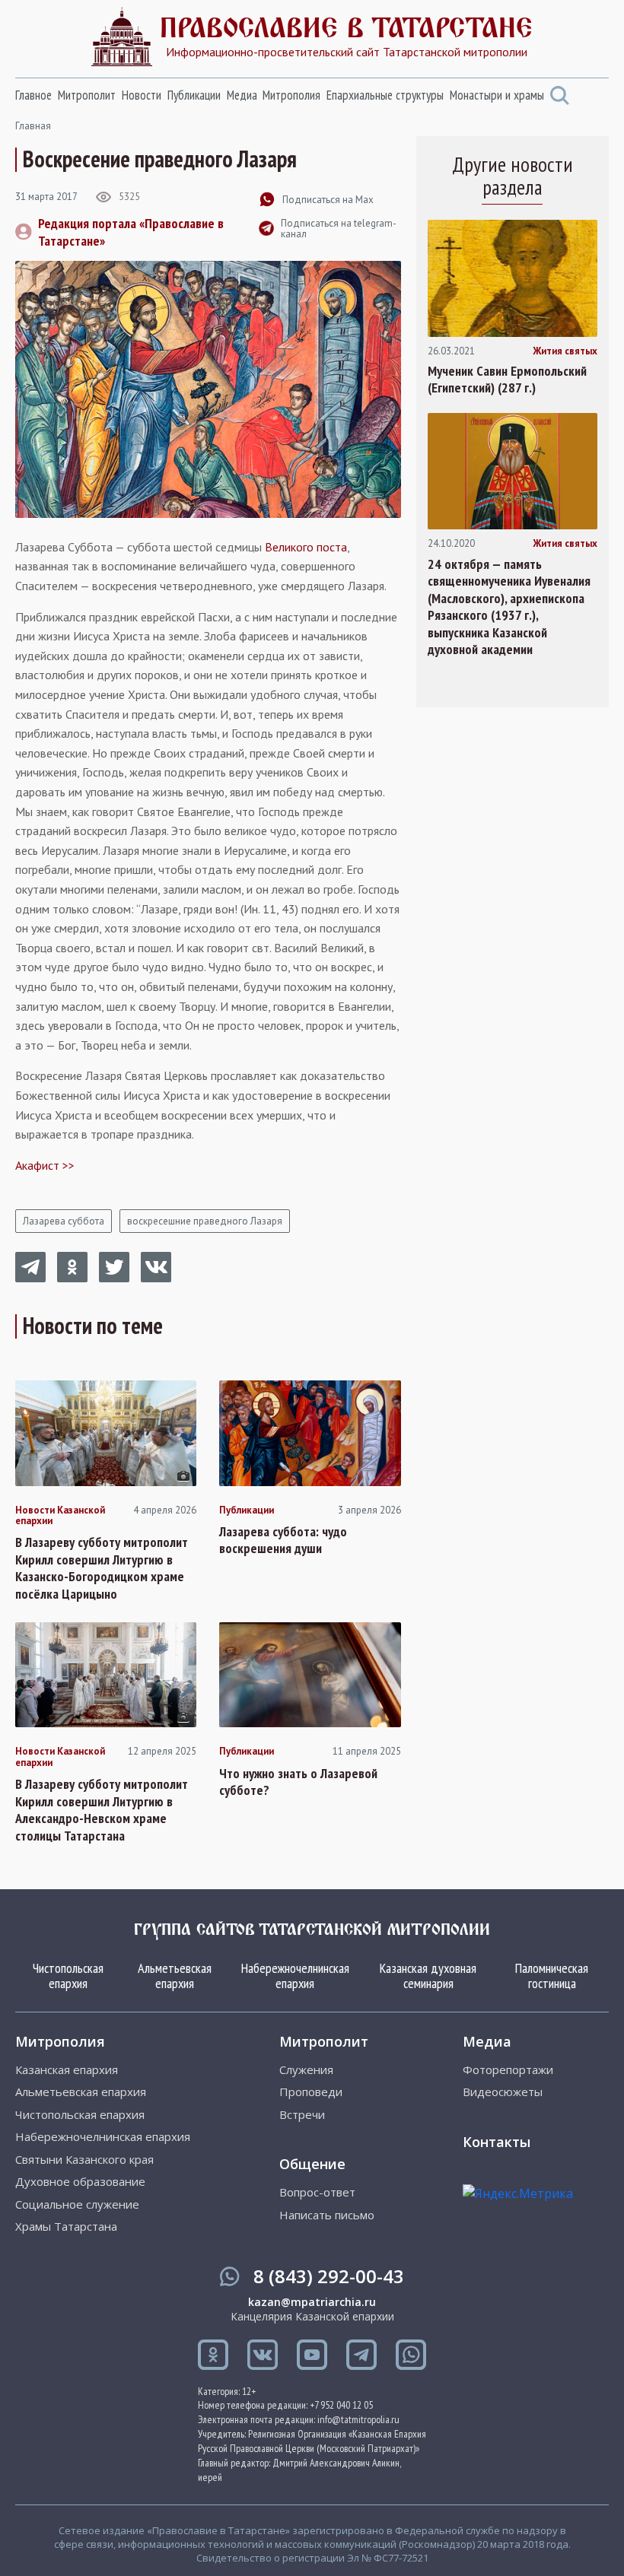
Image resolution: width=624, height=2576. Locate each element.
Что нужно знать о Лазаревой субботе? (298, 1782)
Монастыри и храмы (497, 95)
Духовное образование (80, 2182)
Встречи (302, 2115)
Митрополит (87, 95)
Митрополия (291, 95)
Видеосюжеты (503, 2092)
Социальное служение (77, 2204)
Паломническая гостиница (552, 1976)
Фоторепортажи (508, 2070)
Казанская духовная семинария (428, 1976)
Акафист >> (45, 1165)
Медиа (242, 95)
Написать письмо (327, 2215)
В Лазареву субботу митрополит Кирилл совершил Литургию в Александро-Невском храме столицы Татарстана (102, 1810)
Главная (33, 126)
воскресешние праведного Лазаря (205, 1221)
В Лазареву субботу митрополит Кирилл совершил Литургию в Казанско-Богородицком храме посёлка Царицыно (102, 1568)
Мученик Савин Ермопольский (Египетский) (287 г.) (507, 380)
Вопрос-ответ (317, 2192)
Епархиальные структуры (385, 95)
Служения (306, 2070)
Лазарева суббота (64, 1221)
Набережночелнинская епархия (295, 1976)
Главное (33, 95)
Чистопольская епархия (68, 1976)
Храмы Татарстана (66, 2227)
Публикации (194, 95)
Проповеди (311, 2092)
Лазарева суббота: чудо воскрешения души (283, 1541)
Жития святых (565, 351)
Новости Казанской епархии (60, 1516)
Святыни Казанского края (84, 2160)
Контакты (497, 2142)
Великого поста (306, 547)
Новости (142, 95)
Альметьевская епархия (175, 1976)
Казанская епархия (67, 2070)
